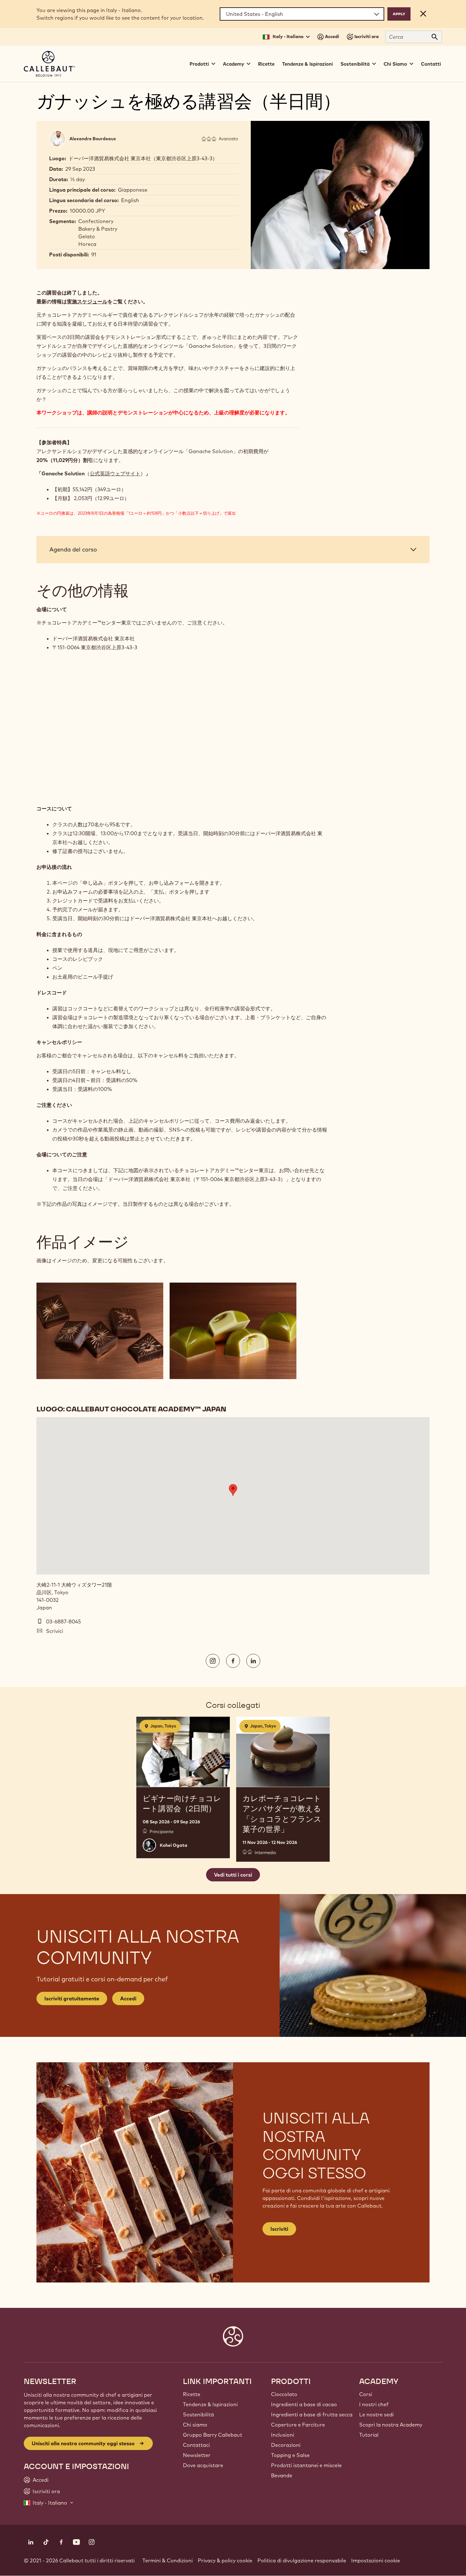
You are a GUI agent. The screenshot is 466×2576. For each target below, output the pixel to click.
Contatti (431, 64)
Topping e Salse (290, 2455)
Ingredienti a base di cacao (304, 2404)
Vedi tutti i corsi (233, 1875)
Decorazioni (286, 2445)
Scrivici (55, 1631)
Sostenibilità (198, 2414)
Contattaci (196, 2445)
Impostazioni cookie (376, 2560)
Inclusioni (283, 2435)
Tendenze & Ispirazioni (307, 64)
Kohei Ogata (174, 1845)
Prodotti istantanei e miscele (306, 2465)
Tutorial (369, 2435)
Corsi (366, 2394)
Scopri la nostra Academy (391, 2425)
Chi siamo (195, 2425)
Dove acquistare (203, 2465)
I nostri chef (374, 2404)
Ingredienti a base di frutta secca (312, 2414)
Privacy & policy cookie (225, 2560)
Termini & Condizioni (168, 2560)
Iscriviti (279, 2229)
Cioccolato (284, 2394)
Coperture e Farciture (298, 2425)
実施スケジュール (87, 301)
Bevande (282, 2475)
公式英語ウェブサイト (115, 473)
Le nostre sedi (376, 2414)
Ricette (266, 64)
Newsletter (197, 2455)
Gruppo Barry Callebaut (213, 2435)
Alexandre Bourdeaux (93, 139)
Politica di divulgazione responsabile (302, 2560)
